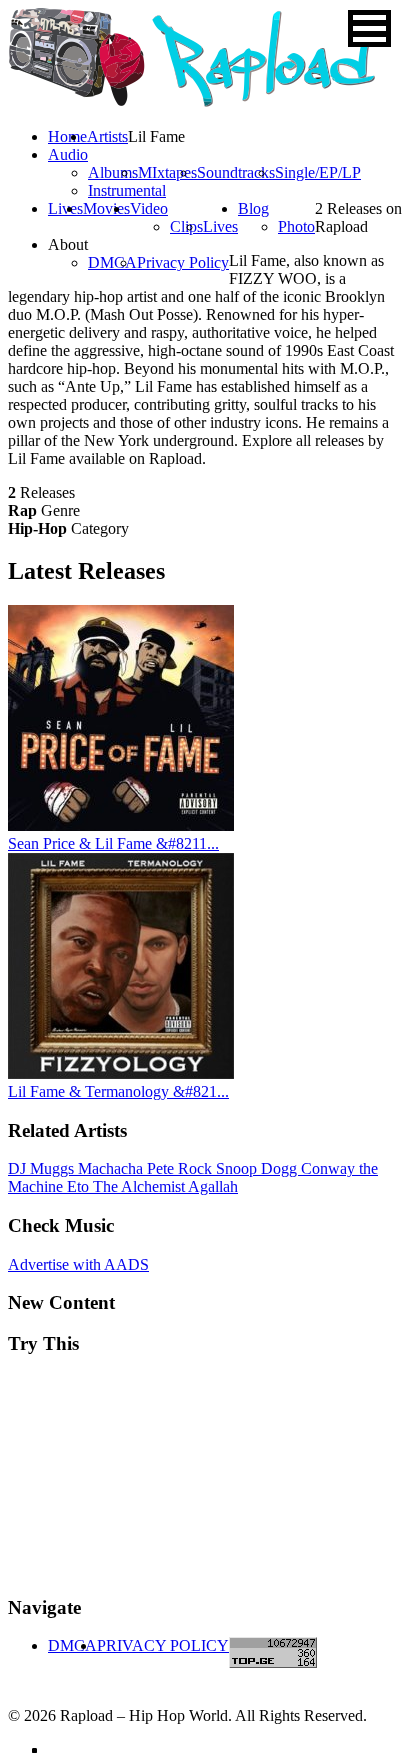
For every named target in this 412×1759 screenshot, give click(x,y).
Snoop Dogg (258, 1168)
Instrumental (127, 190)
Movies (106, 208)
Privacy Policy (183, 262)
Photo (296, 226)
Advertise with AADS (78, 1264)
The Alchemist (140, 1186)
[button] (369, 28)
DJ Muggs (43, 1168)
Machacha (112, 1168)
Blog (253, 208)
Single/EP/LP (318, 172)
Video (149, 208)
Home (67, 136)
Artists (107, 136)
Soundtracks (236, 172)
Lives (220, 226)
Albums (113, 172)
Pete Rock (181, 1168)
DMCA (112, 262)
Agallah (213, 1186)
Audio (68, 154)
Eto (80, 1186)
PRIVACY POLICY (163, 1645)
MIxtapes (167, 172)
